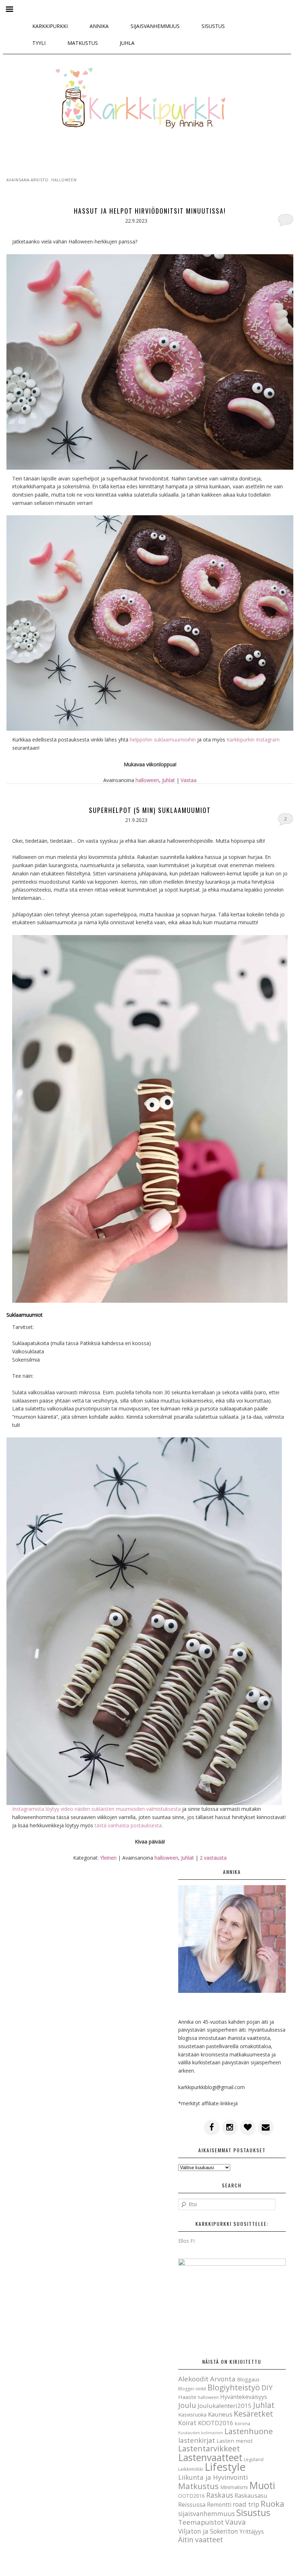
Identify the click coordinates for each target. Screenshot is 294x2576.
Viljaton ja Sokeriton (208, 2531)
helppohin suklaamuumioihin (163, 740)
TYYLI (39, 43)
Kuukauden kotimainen (201, 2433)
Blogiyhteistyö (234, 2387)
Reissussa (192, 2504)
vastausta (213, 1858)
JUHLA (127, 43)
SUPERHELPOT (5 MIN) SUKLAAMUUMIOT (150, 810)
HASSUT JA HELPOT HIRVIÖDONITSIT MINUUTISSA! (150, 211)
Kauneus (220, 2414)
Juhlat (169, 780)
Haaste (187, 2397)
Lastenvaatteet (210, 2458)
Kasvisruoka (192, 2414)
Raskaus (220, 2495)
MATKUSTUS (83, 43)
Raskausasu (251, 2495)
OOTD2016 (191, 2496)
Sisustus (253, 2512)
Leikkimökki (191, 2469)
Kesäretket (253, 2414)
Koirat (187, 2423)
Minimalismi (234, 2487)
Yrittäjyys (252, 2531)
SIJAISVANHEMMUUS (155, 26)
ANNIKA (99, 26)
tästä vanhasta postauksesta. (129, 1825)
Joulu (187, 2405)
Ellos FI (186, 2241)
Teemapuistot (201, 2522)
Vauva (235, 2522)
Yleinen (108, 1858)
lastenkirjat (197, 2440)
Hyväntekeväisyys (244, 2397)
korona (243, 2423)
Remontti (219, 2505)
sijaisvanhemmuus (207, 2514)
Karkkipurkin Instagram (253, 740)
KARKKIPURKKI (50, 26)
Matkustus (198, 2486)
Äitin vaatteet (201, 2540)
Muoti (262, 2486)
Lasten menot (235, 2441)
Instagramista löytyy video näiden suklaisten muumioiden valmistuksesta (96, 1809)
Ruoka (272, 2504)
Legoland (254, 2459)
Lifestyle (225, 2467)
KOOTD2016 (216, 2423)
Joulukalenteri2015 (225, 2406)
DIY (267, 2388)
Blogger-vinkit (192, 2389)
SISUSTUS (213, 26)
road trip (246, 2504)
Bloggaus (248, 2379)
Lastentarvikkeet (209, 2448)
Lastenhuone (249, 2431)
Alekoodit (193, 2379)
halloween (147, 780)
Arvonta (223, 2379)
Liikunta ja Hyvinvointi (213, 2477)
